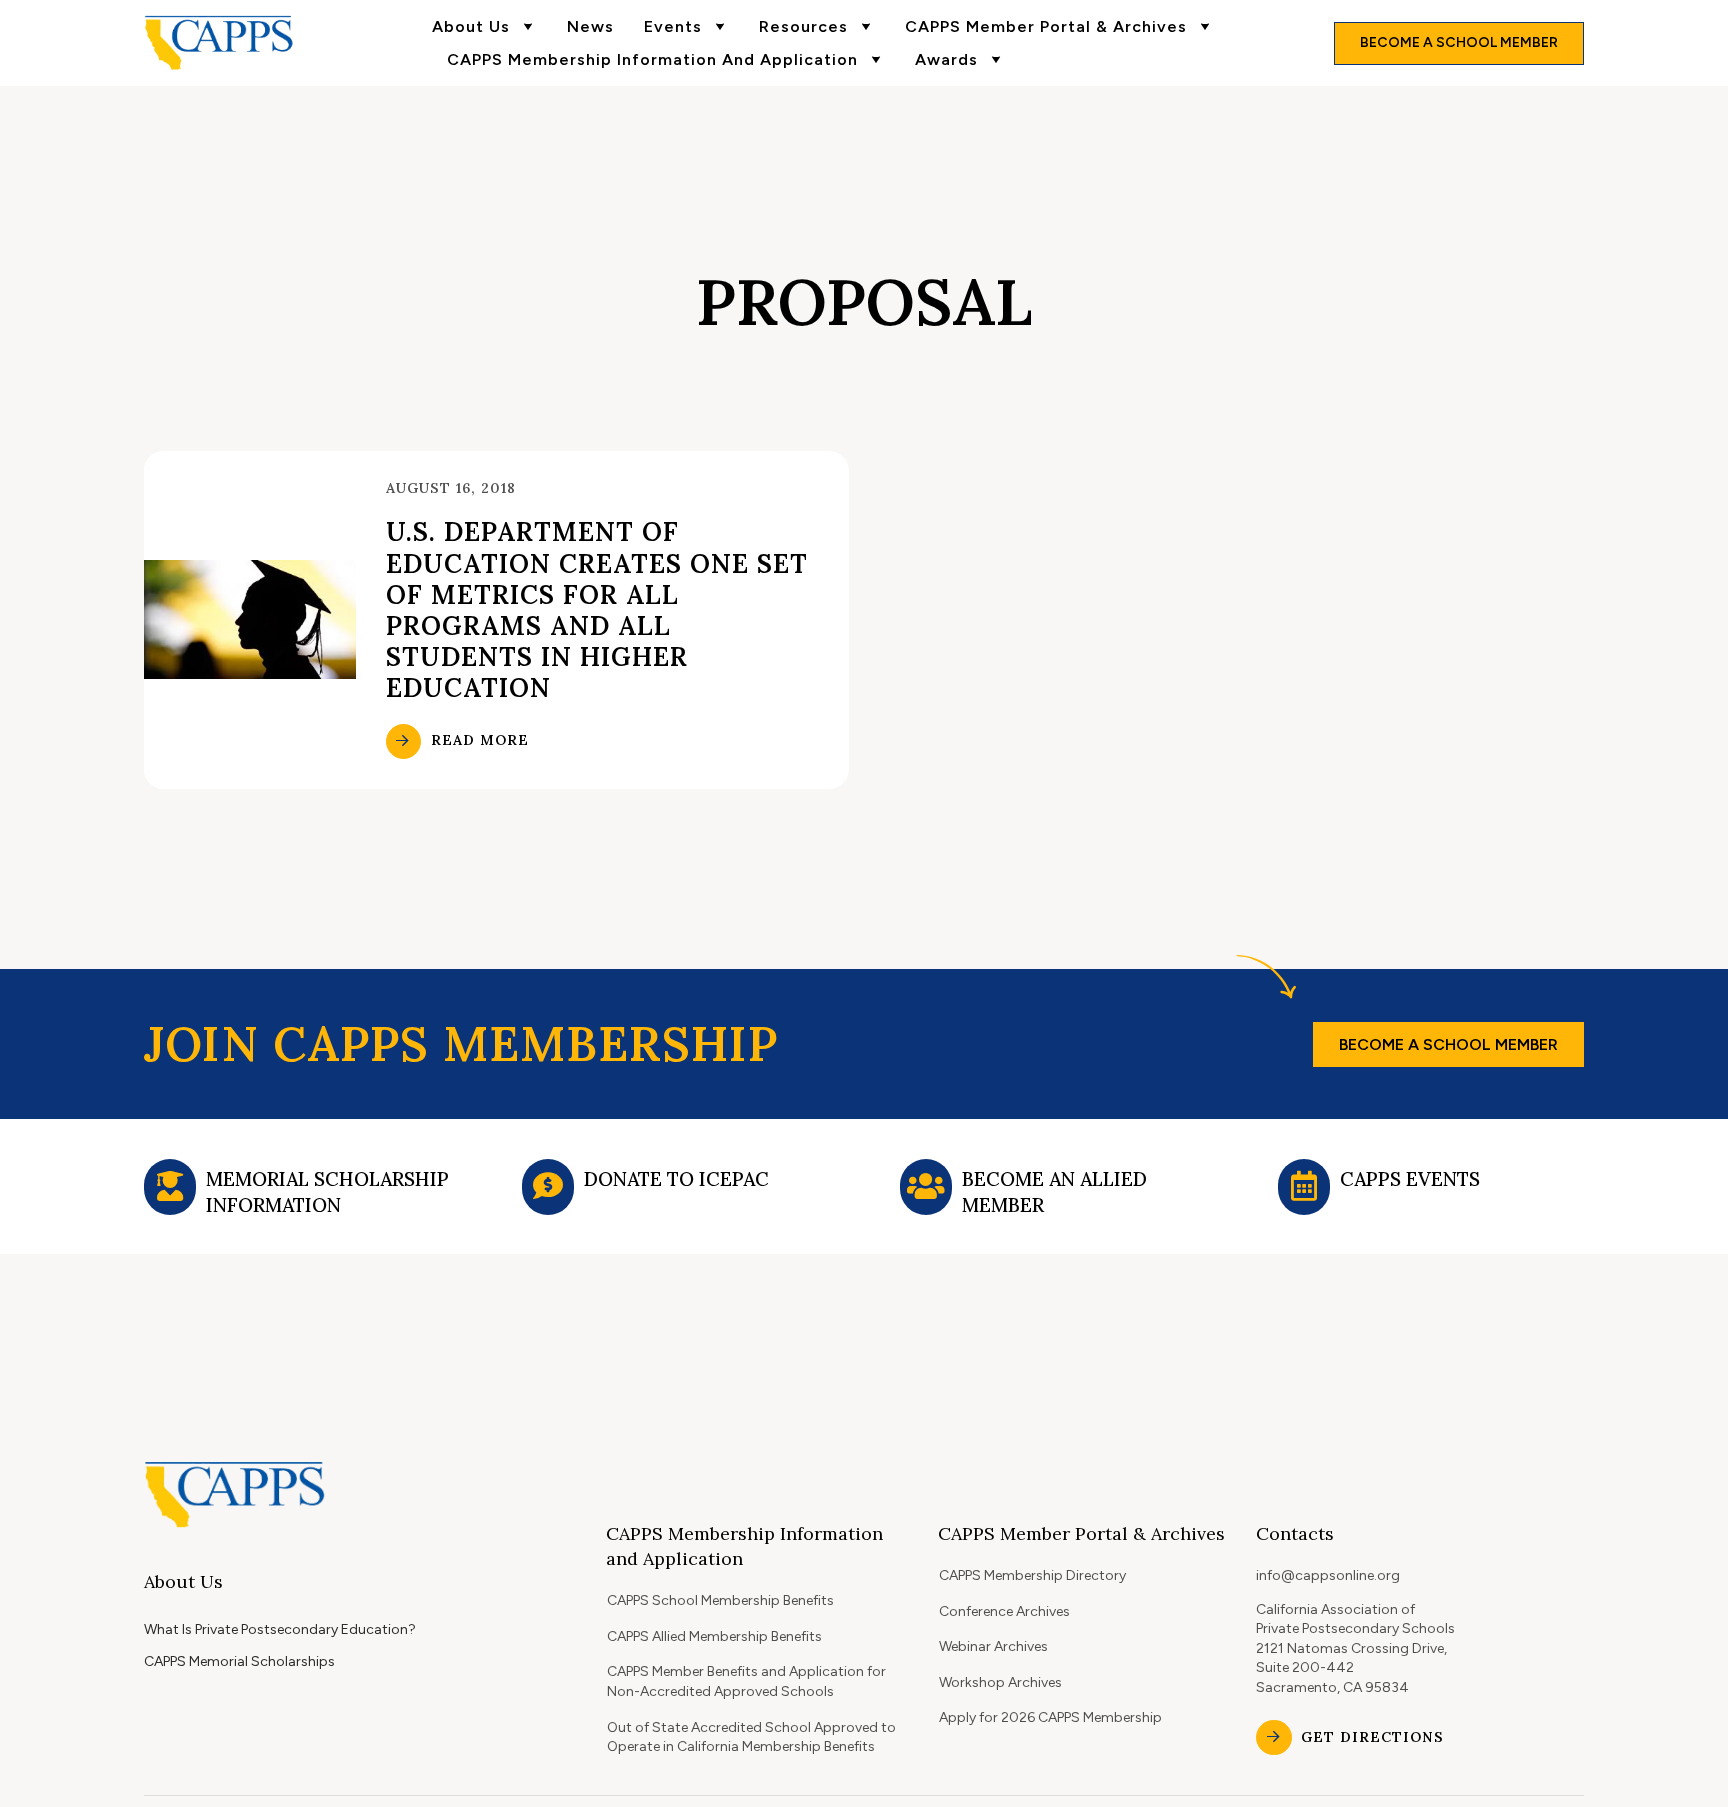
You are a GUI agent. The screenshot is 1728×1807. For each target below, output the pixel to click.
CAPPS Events (1410, 1179)
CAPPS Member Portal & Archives (1046, 26)
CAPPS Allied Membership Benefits (714, 1636)
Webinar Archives (993, 1646)
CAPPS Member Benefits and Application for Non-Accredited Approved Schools (746, 1681)
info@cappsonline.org (1328, 1575)
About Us (471, 26)
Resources (803, 26)
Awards (946, 59)
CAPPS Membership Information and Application (652, 59)
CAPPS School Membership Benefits (720, 1600)
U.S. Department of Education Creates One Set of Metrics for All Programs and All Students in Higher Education (597, 609)
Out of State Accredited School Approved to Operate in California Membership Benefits (751, 1737)
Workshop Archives (1000, 1682)
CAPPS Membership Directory (1032, 1575)
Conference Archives (1004, 1611)
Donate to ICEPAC (676, 1179)
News (590, 26)
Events (673, 26)
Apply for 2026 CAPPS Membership (1050, 1717)
